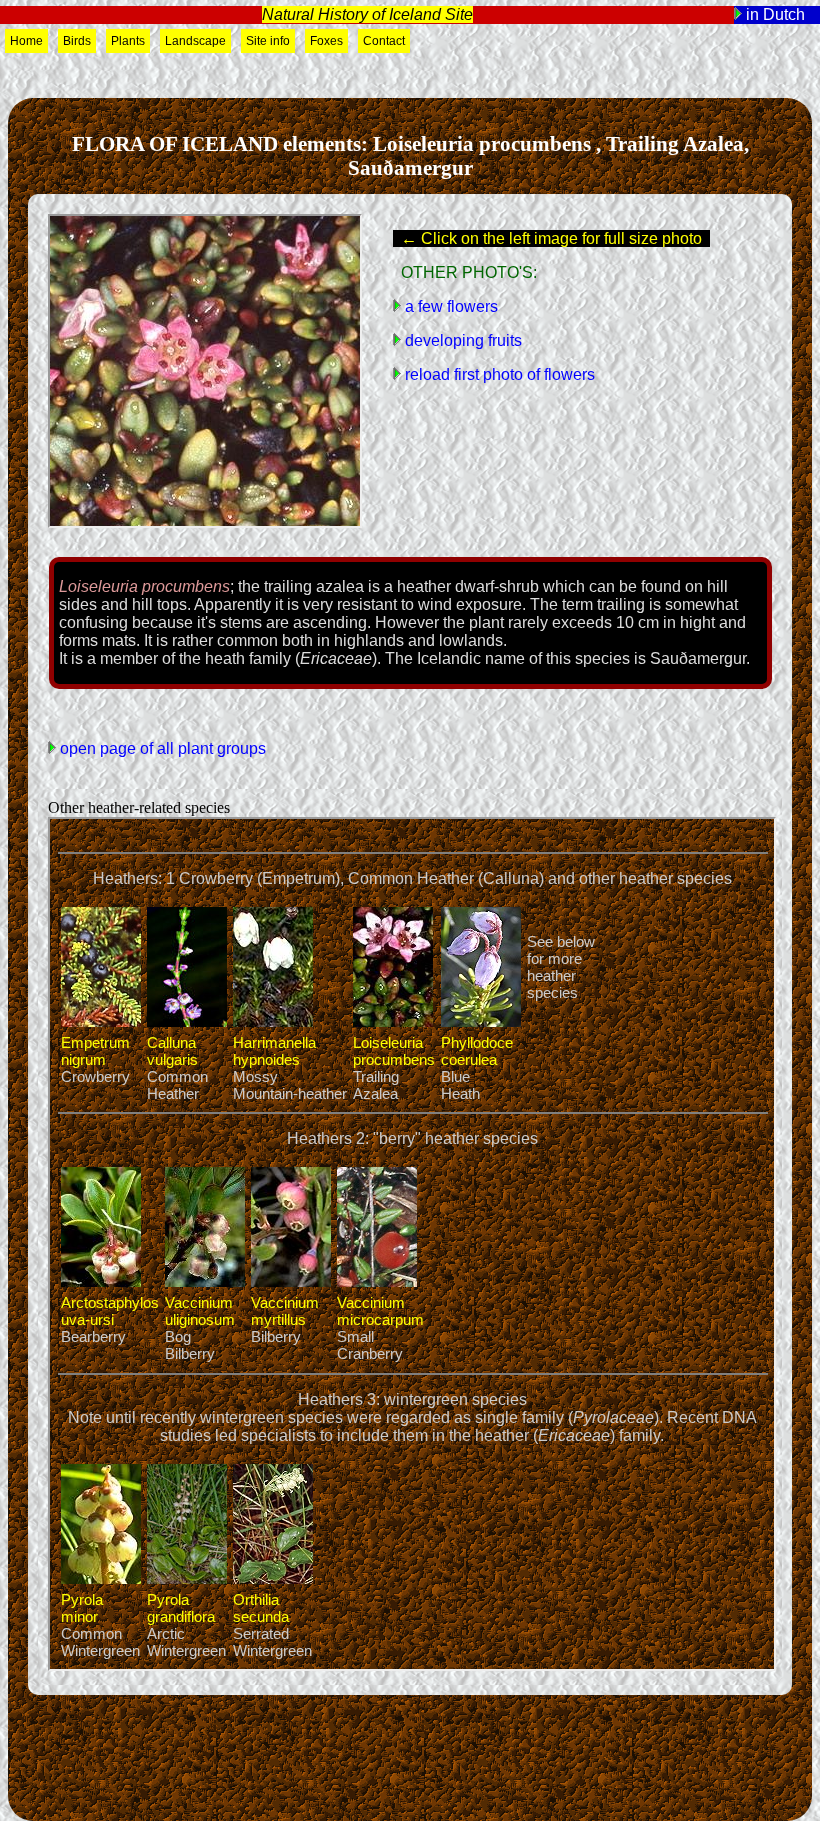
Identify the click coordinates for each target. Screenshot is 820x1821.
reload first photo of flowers (498, 374)
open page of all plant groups (161, 748)
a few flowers (449, 306)
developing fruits (461, 340)
